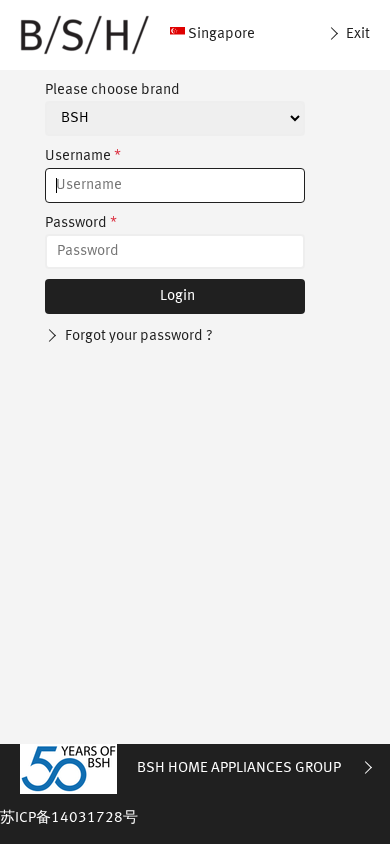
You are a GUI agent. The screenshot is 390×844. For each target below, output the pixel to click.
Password (81, 223)
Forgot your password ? (137, 336)
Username (83, 156)
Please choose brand (112, 90)
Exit (356, 34)
